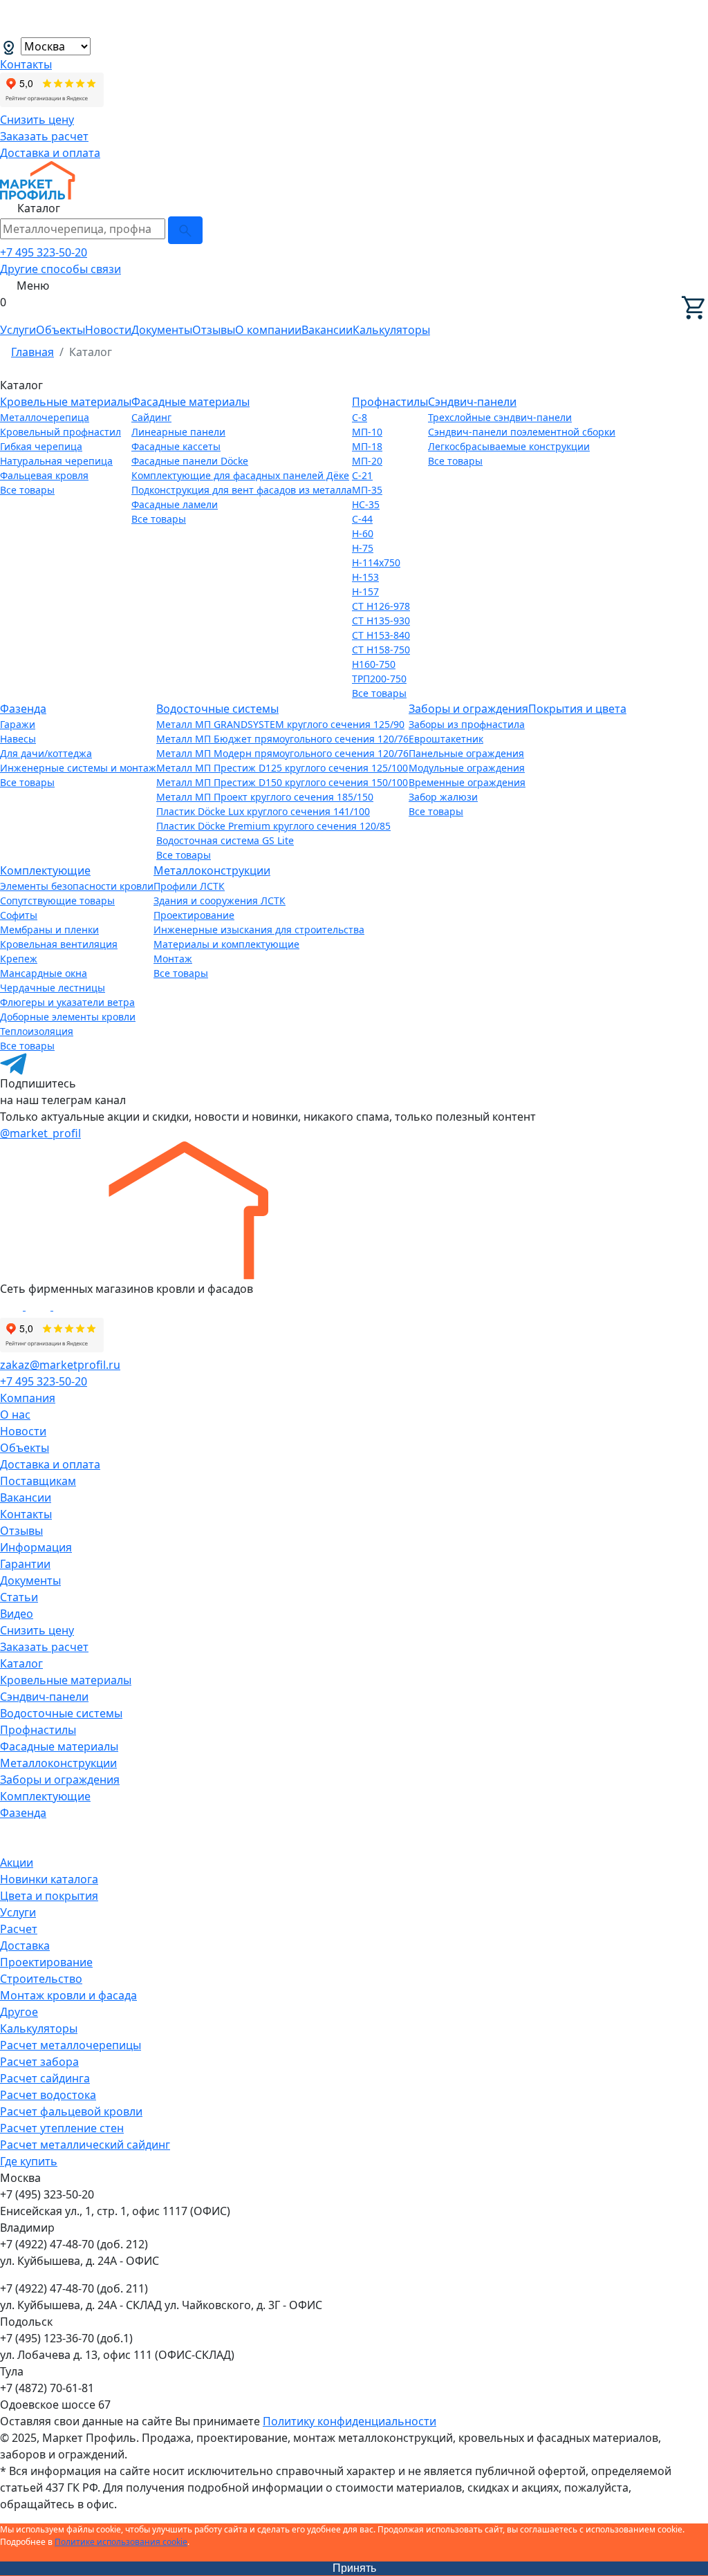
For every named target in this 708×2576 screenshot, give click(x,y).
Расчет (19, 1929)
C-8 (360, 417)
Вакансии (327, 330)
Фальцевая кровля (44, 475)
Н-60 (363, 533)
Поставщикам (38, 1481)
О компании (268, 330)
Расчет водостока (48, 2095)
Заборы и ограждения (468, 709)
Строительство (41, 1979)
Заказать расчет (44, 136)
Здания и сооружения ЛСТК (220, 900)
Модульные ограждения (467, 768)
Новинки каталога (49, 1879)
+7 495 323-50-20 (44, 252)
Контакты (26, 64)
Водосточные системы (217, 709)
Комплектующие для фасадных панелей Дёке (240, 475)
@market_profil (40, 1133)
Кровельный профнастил (60, 432)
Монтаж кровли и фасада (68, 1995)
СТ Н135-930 (381, 620)
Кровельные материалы (66, 402)
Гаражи (18, 724)
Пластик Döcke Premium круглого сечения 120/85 (273, 826)
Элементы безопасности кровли (77, 886)
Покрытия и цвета (577, 709)
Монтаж (173, 959)
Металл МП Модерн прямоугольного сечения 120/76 (282, 753)
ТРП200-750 (379, 679)
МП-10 (367, 432)
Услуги (18, 330)
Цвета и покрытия (49, 1896)
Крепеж (19, 959)
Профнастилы (390, 402)
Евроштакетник (446, 739)
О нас (15, 1415)
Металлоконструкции (212, 870)
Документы (162, 330)
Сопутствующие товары (57, 900)
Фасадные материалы (190, 402)
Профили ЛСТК (189, 886)
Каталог (21, 1663)
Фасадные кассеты (176, 446)
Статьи (19, 1597)
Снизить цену (37, 120)
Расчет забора (39, 2062)
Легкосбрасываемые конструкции (509, 446)
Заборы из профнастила (467, 724)
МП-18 (367, 446)
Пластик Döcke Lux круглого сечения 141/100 (263, 811)
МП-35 (367, 490)
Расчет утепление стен (62, 2128)
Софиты (19, 915)
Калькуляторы (391, 330)
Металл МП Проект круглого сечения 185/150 (265, 797)
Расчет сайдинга (45, 2078)
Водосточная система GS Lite (225, 840)
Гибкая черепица (41, 446)
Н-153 (365, 577)
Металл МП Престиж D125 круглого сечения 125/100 (282, 768)
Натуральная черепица (56, 461)
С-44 (362, 519)
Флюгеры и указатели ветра (67, 1002)
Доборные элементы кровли (68, 1017)
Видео (17, 1614)
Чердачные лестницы (53, 988)
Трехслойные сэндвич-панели (500, 417)
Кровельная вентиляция (59, 944)
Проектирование (194, 915)
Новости (108, 330)
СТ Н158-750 (381, 650)
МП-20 (367, 461)
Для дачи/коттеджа (46, 753)
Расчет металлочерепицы (71, 2045)
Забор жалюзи (443, 797)
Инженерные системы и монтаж (78, 768)
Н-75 (363, 548)
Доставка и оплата (50, 153)
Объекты (60, 330)
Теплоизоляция (37, 1031)
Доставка (25, 1945)
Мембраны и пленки (49, 930)
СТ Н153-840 (381, 635)
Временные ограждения (467, 782)
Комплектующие (45, 870)
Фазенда (23, 709)
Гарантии (25, 1564)
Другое (19, 2012)
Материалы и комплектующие (226, 944)
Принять (354, 2568)
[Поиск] (185, 230)
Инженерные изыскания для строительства (259, 930)
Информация (36, 1547)
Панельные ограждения (466, 753)
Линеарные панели (178, 432)
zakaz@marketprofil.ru (60, 1365)
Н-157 (365, 591)
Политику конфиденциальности (350, 2421)
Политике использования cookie (121, 2542)
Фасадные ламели (175, 504)
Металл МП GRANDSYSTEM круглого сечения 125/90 (280, 724)
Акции (17, 1863)
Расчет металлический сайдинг (85, 2145)
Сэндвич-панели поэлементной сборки (522, 432)
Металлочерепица (45, 417)
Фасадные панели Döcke (190, 461)
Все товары (27, 490)
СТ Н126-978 (381, 606)
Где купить (29, 2161)
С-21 (362, 475)
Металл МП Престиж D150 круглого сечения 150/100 (282, 782)
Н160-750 (374, 664)
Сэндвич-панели (472, 402)
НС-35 (366, 504)
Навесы (18, 739)
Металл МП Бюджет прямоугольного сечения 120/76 (282, 739)
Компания (28, 1398)
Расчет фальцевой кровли (71, 2111)
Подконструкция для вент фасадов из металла (242, 490)
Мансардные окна (44, 973)
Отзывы (214, 330)
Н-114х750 (376, 562)
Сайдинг (151, 417)
